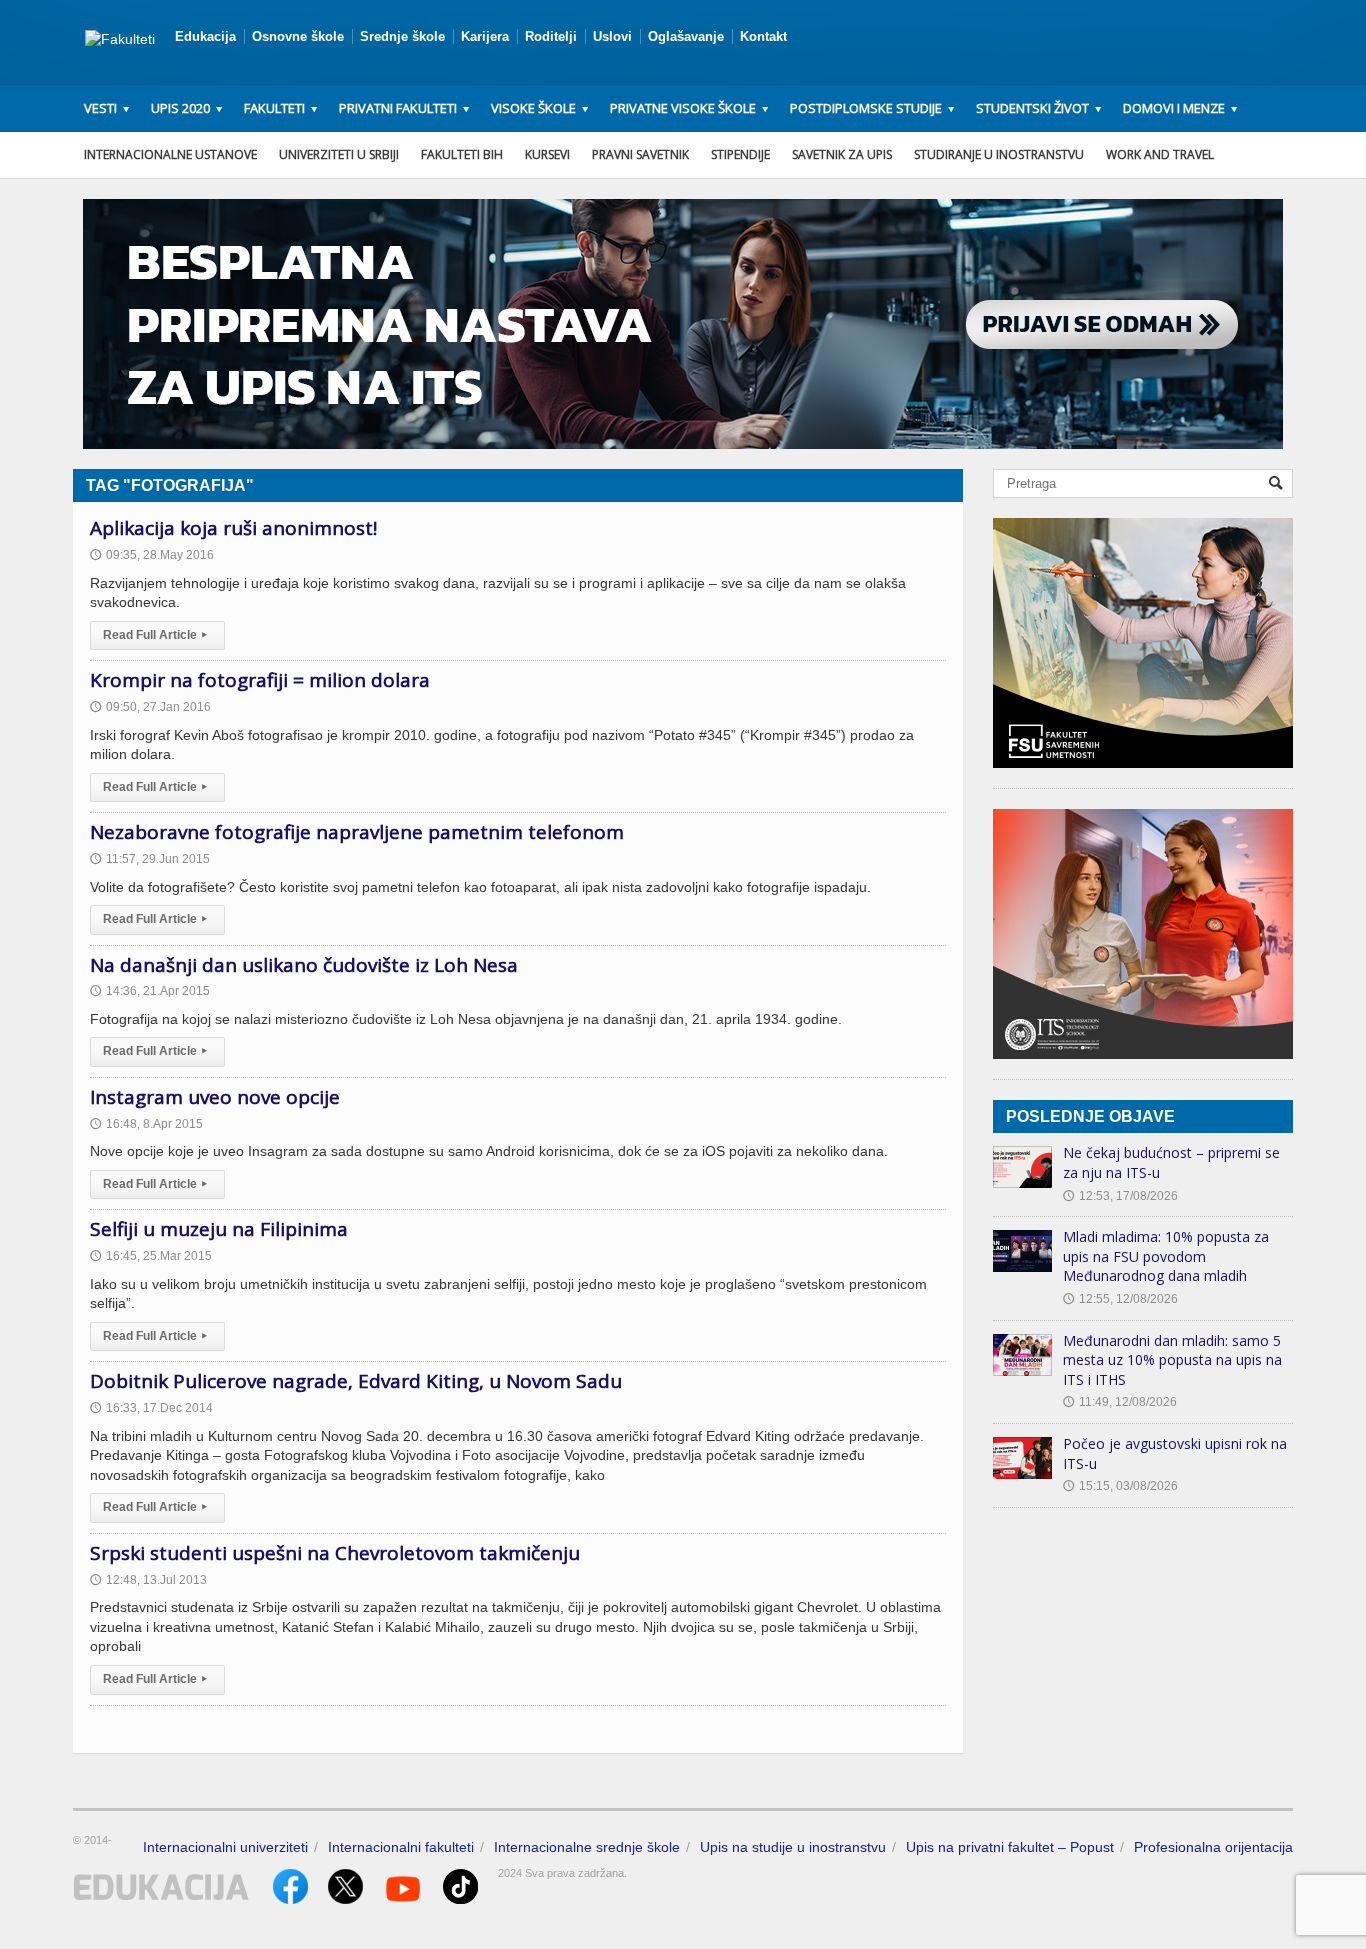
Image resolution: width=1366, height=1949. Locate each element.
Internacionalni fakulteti (401, 1847)
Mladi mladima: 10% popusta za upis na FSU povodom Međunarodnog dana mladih (1166, 1256)
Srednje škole (402, 36)
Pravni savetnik (640, 154)
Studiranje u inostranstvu (999, 154)
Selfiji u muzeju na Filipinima (219, 1229)
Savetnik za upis (842, 154)
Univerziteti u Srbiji (339, 154)
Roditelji (551, 36)
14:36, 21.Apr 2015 (150, 991)
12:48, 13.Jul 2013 (148, 1580)
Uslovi (612, 36)
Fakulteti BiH (462, 154)
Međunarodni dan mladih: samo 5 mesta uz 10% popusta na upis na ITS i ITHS (1172, 1360)
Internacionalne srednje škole (587, 1847)
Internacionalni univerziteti (225, 1847)
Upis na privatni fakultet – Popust (1010, 1847)
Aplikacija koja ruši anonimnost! (233, 528)
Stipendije (740, 154)
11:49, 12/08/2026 (1120, 1402)
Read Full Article (155, 635)
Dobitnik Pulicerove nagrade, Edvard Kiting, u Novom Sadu (356, 1381)
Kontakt (763, 36)
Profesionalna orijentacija (1213, 1847)
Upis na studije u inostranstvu (793, 1847)
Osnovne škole (298, 36)
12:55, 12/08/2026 (1120, 1299)
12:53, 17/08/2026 (1120, 1196)
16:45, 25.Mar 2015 (151, 1256)
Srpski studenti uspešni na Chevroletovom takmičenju (335, 1553)
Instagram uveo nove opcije (215, 1097)
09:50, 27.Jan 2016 (150, 707)
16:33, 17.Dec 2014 (151, 1408)
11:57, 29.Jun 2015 (150, 859)
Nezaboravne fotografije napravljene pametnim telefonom (357, 832)
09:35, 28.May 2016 (152, 555)
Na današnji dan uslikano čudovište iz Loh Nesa (304, 965)
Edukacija (205, 36)
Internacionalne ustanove (170, 154)
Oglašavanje (686, 36)
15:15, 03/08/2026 (1120, 1486)
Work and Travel (1160, 154)
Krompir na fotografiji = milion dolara (260, 680)
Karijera (485, 36)
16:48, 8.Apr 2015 (146, 1124)
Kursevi (547, 154)
